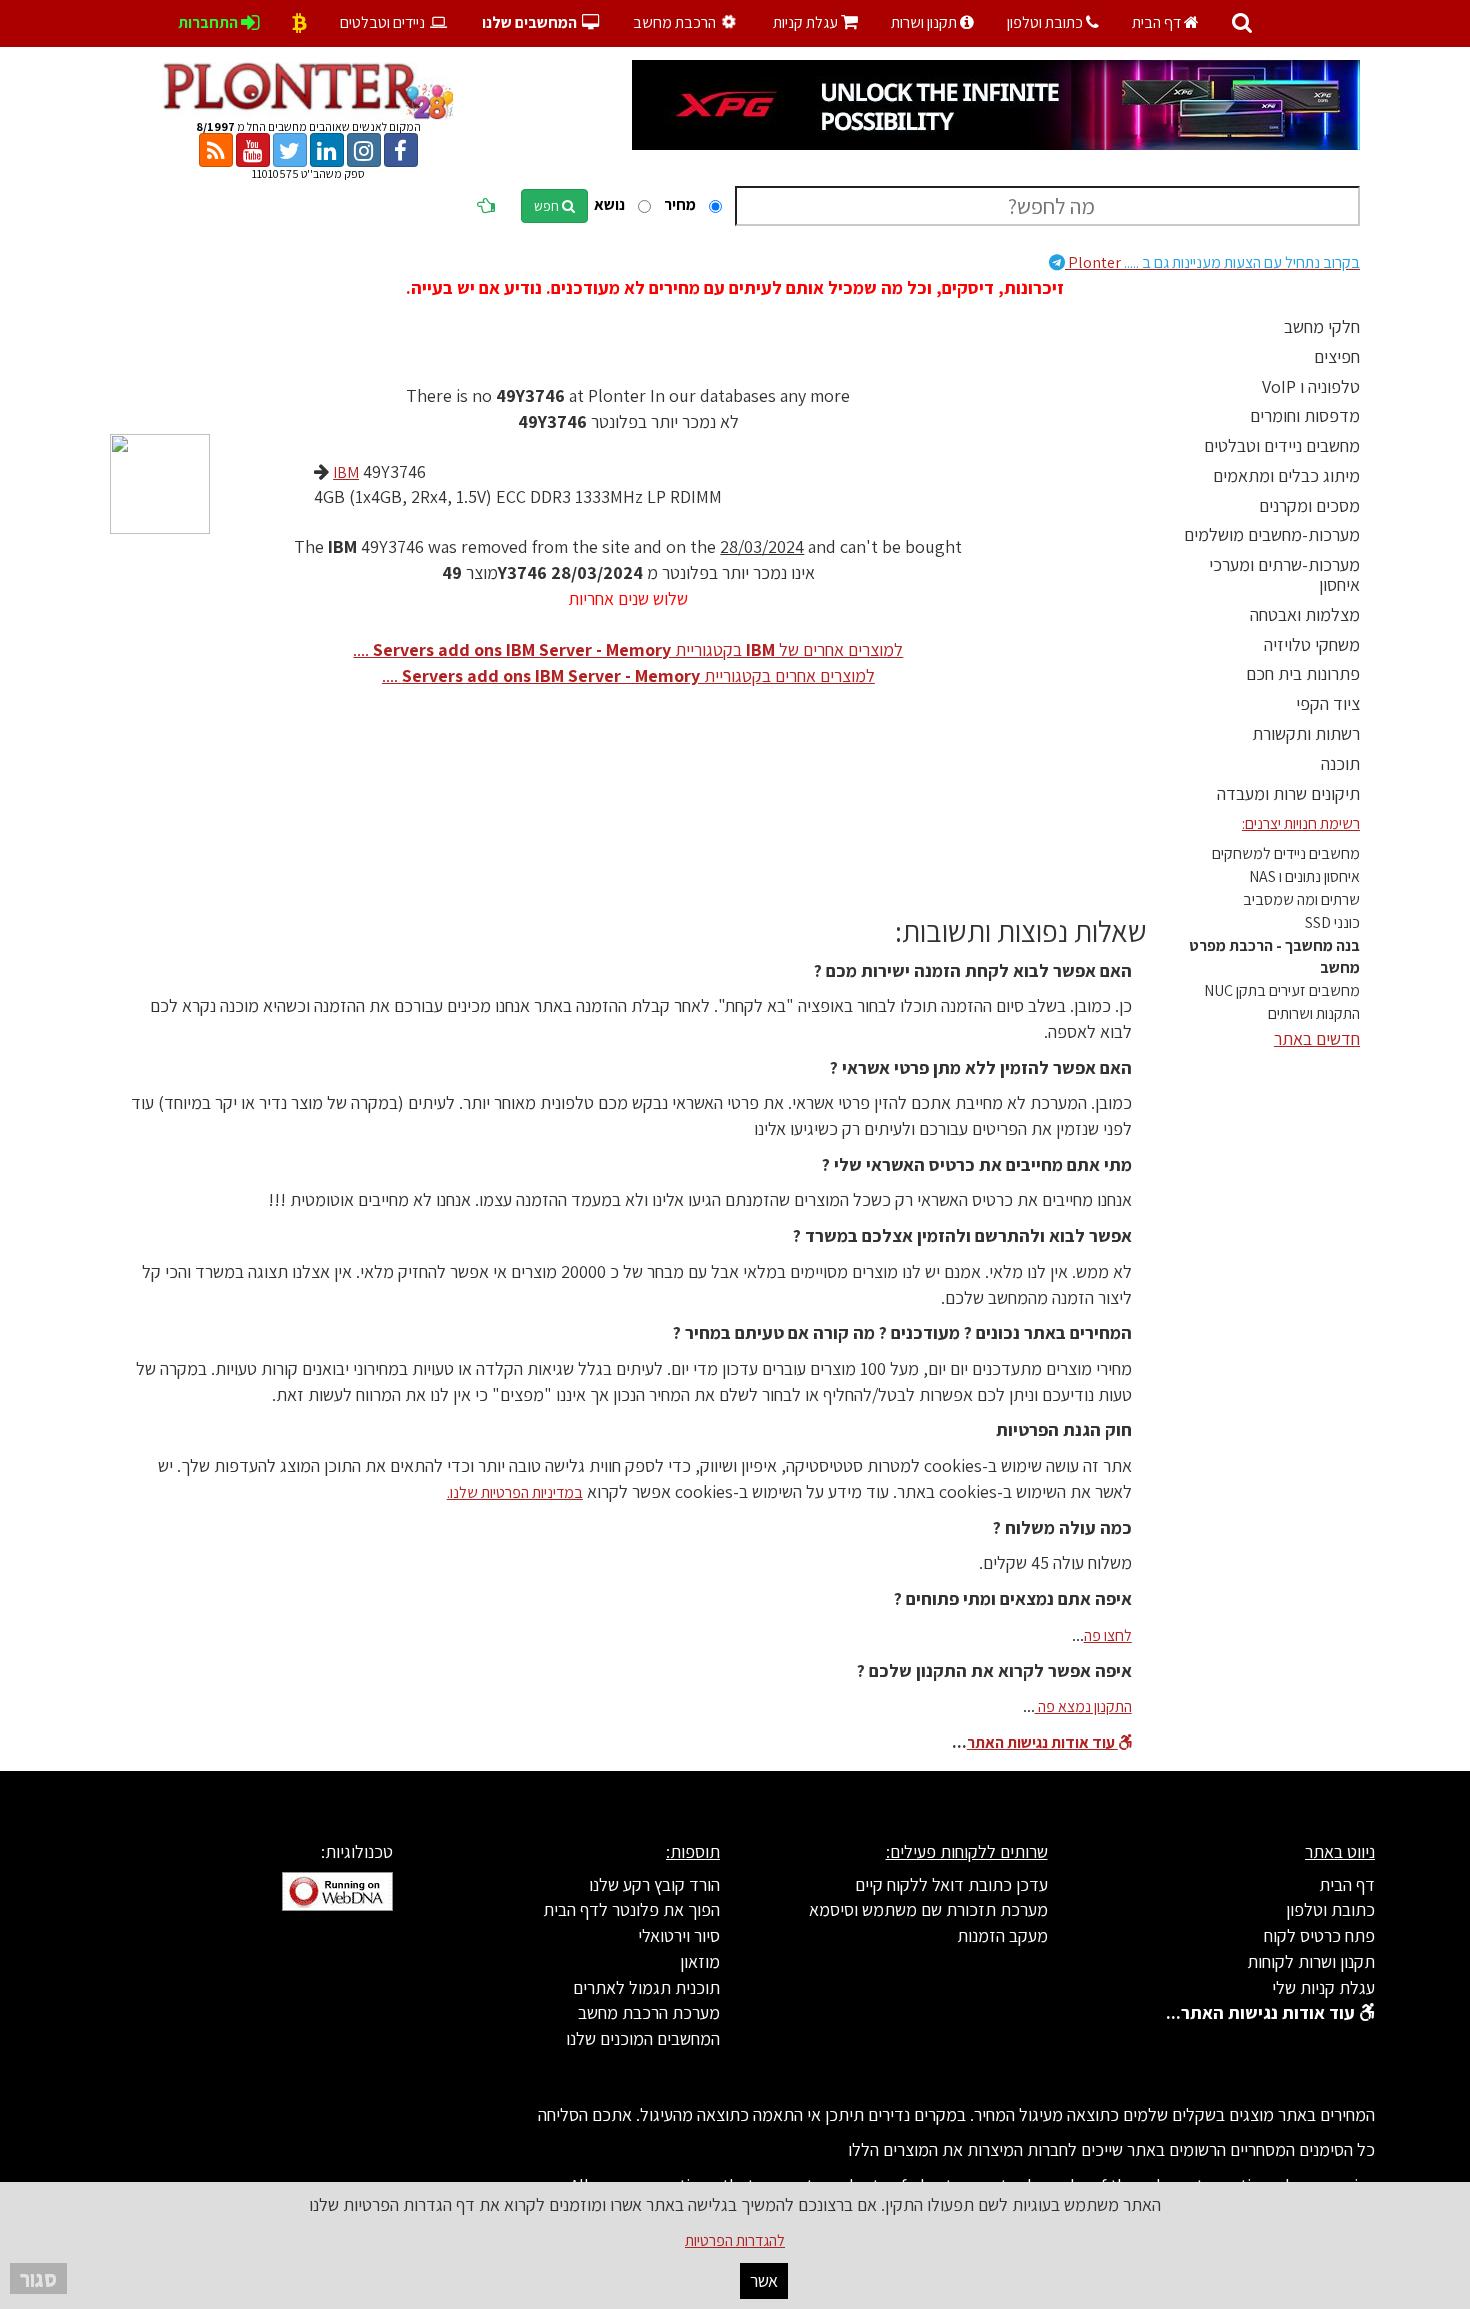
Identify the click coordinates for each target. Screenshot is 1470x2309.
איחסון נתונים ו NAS (1304, 876)
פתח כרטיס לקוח (1319, 1935)
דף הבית (1158, 22)
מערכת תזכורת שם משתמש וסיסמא (928, 1909)
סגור (38, 2278)
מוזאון (700, 1961)
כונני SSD (1332, 922)
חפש (548, 206)
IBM (346, 472)
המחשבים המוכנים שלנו (643, 2038)
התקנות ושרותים (1314, 1013)
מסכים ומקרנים (1309, 505)
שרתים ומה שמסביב (1301, 899)
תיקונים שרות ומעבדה (1288, 793)
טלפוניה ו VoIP (1311, 386)
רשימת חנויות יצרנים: (1301, 823)
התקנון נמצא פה (1083, 1706)
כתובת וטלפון (1046, 22)
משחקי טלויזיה (1312, 644)
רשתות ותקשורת (1306, 733)
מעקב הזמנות (1002, 1935)
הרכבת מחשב (676, 22)
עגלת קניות (815, 22)
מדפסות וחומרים (1305, 415)
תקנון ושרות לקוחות (1311, 1961)
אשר (764, 2280)
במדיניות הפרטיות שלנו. (515, 1492)
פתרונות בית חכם (1303, 673)
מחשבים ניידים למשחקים (1286, 853)
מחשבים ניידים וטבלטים (1282, 445)
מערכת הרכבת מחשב (649, 2012)
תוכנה (1340, 763)
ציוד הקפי (1328, 703)
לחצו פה (1108, 1635)
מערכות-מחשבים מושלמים (1272, 534)
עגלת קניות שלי (1323, 1987)
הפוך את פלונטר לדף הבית (631, 1909)
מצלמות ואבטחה (1305, 614)
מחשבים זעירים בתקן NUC (1282, 990)
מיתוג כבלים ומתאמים (1286, 475)
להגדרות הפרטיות (735, 2240)
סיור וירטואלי (679, 1935)
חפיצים (1337, 356)
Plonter (1212, 262)
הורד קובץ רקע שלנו (654, 1884)
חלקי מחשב (1322, 326)
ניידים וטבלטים (384, 22)
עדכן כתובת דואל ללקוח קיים (951, 1884)
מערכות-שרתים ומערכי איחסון (1284, 574)
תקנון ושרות (925, 22)
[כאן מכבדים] (299, 22)
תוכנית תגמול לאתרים (646, 1987)
